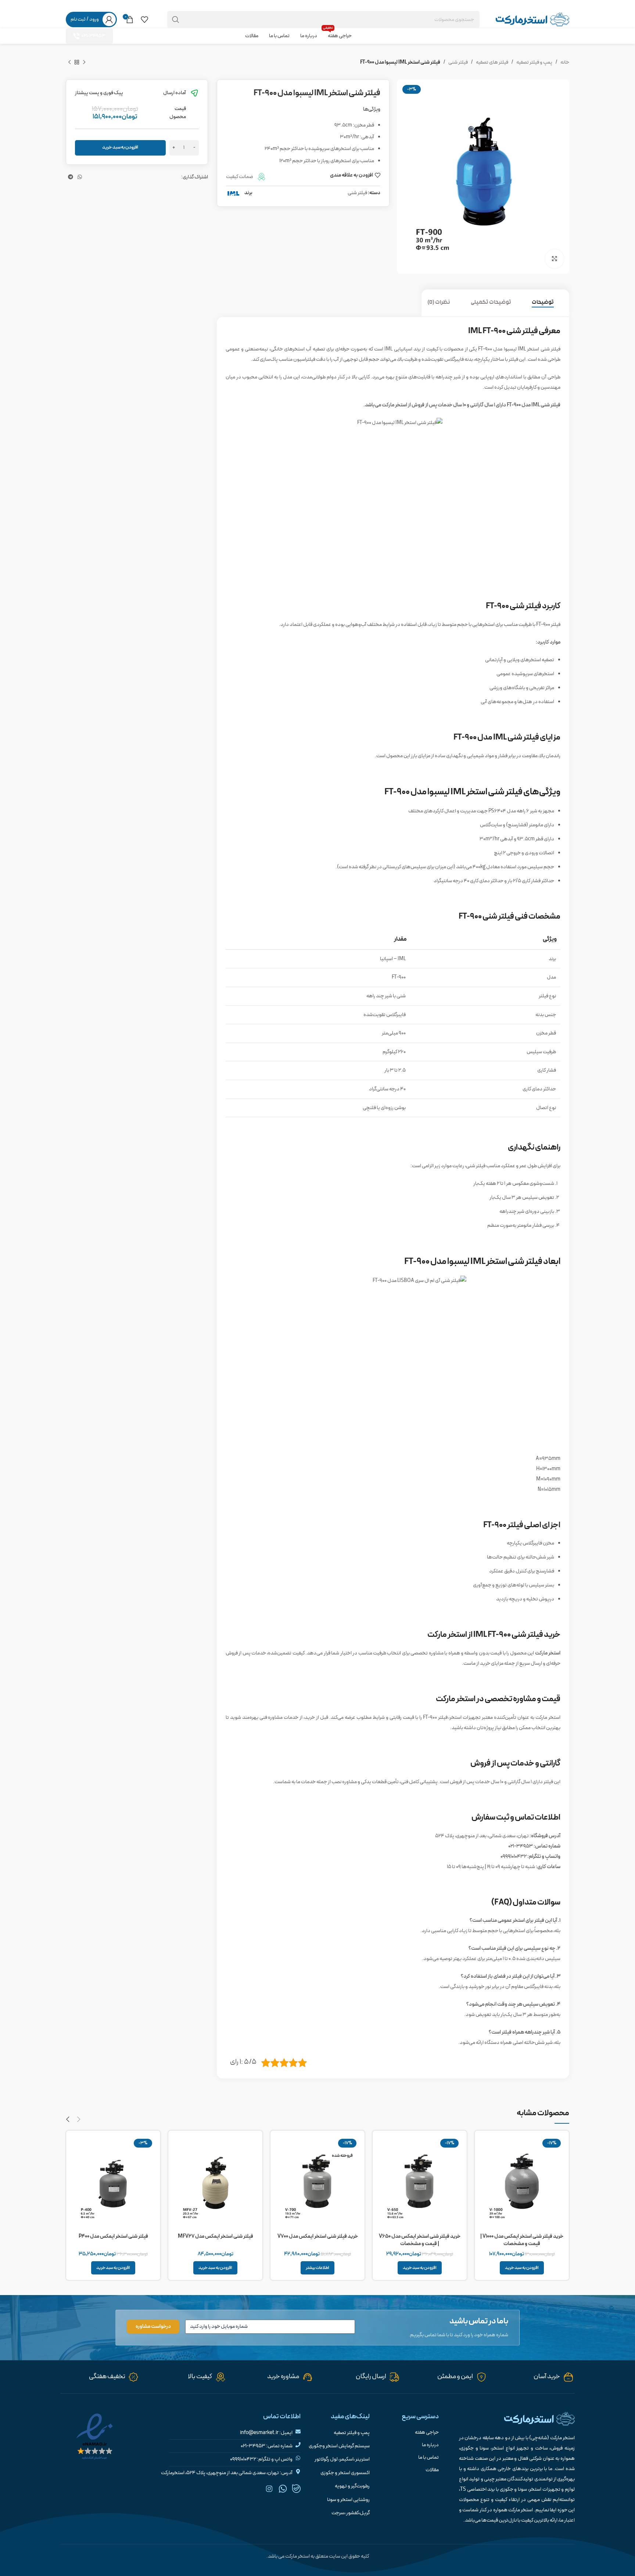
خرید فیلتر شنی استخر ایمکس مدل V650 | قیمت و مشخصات (420, 2240)
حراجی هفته (427, 2433)
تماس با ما (428, 2458)
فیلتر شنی (458, 62)
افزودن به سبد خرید (120, 147)
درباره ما (430, 2445)
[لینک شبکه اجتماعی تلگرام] (71, 5)
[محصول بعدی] (69, 62)
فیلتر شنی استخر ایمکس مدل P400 (113, 2236)
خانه (565, 62)
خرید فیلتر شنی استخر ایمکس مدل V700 (318, 2236)
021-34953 (94, 36)
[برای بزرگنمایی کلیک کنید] (555, 259)
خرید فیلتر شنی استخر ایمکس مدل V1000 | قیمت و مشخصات (522, 2240)
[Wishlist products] (144, 19)
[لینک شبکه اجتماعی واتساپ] (80, 5)
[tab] (548, 303)
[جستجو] (176, 19)
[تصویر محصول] (522, 2183)
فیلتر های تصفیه (492, 62)
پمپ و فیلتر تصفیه (534, 62)
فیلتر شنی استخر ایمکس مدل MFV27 (216, 2236)
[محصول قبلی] (84, 62)
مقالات (432, 2470)
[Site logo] (532, 19)
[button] (522, 2268)
